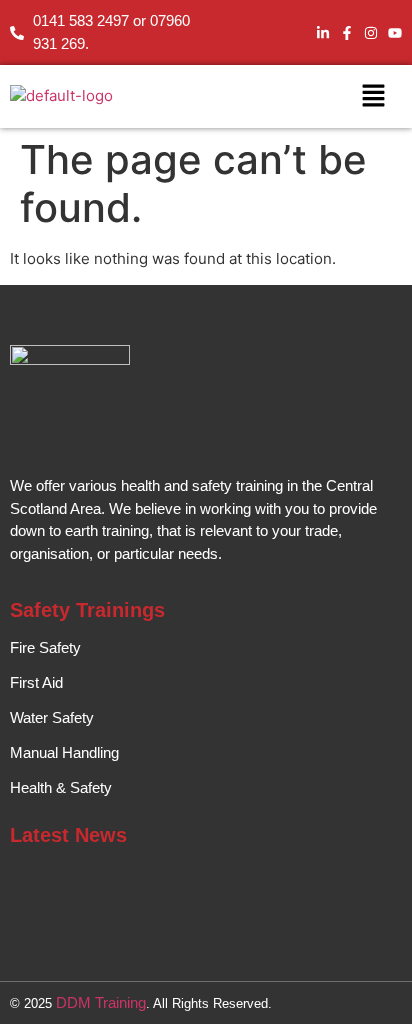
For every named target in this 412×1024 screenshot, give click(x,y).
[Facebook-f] (347, 33)
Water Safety (52, 717)
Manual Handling (64, 752)
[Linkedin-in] (323, 33)
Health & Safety (61, 787)
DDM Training (101, 1002)
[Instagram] (371, 33)
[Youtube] (395, 33)
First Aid (36, 682)
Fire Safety (45, 647)
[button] (373, 96)
